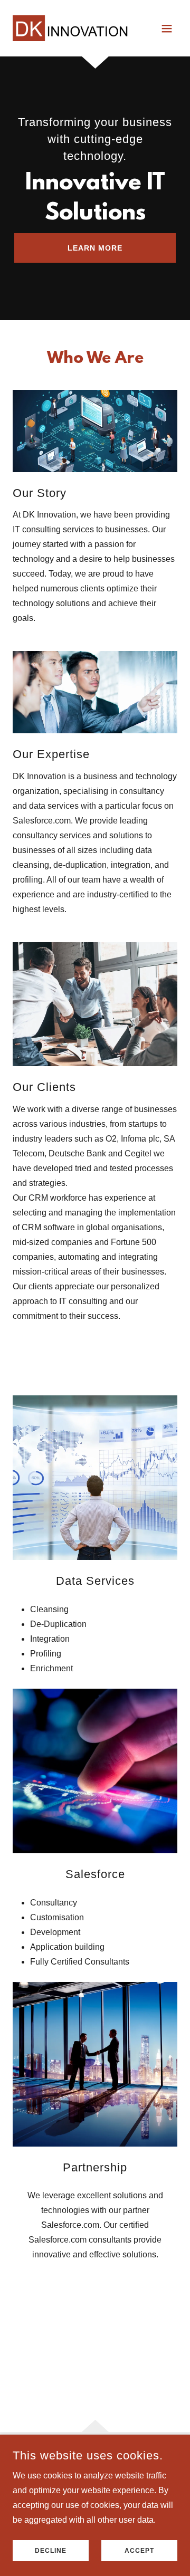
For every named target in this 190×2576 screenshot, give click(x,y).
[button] (167, 28)
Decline (51, 2551)
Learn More (95, 248)
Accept (139, 2551)
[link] (70, 28)
